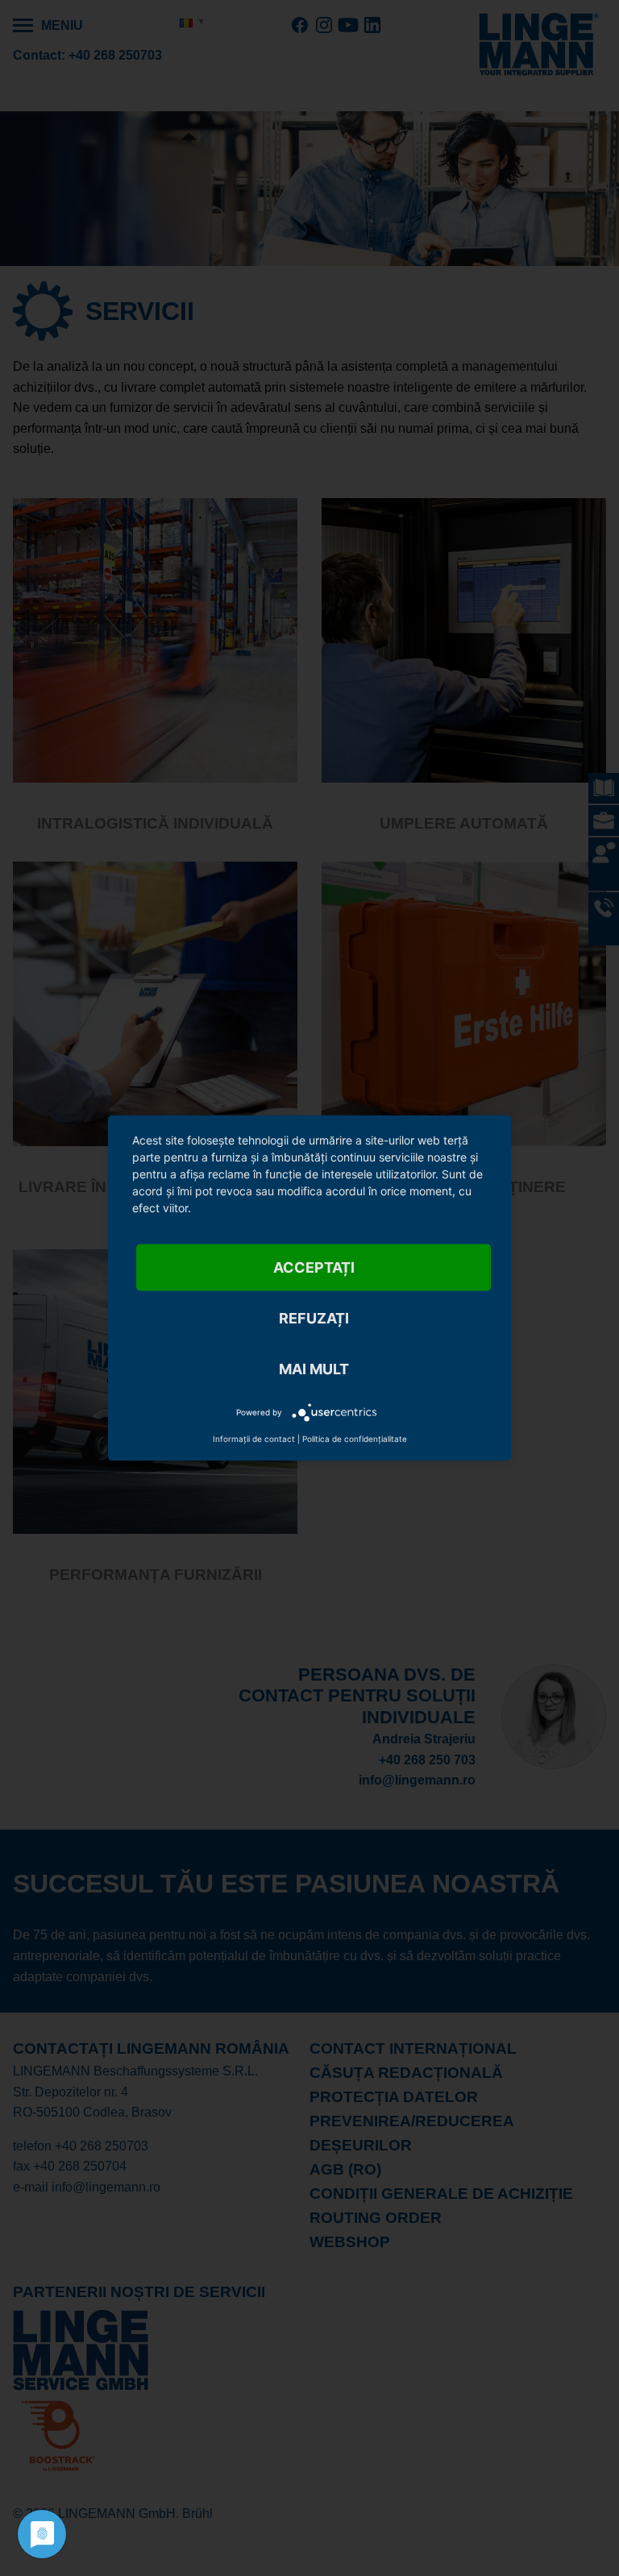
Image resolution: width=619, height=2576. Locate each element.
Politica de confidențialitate (355, 1439)
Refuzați (314, 1318)
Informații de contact (254, 1439)
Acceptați (314, 1267)
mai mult (314, 1369)
